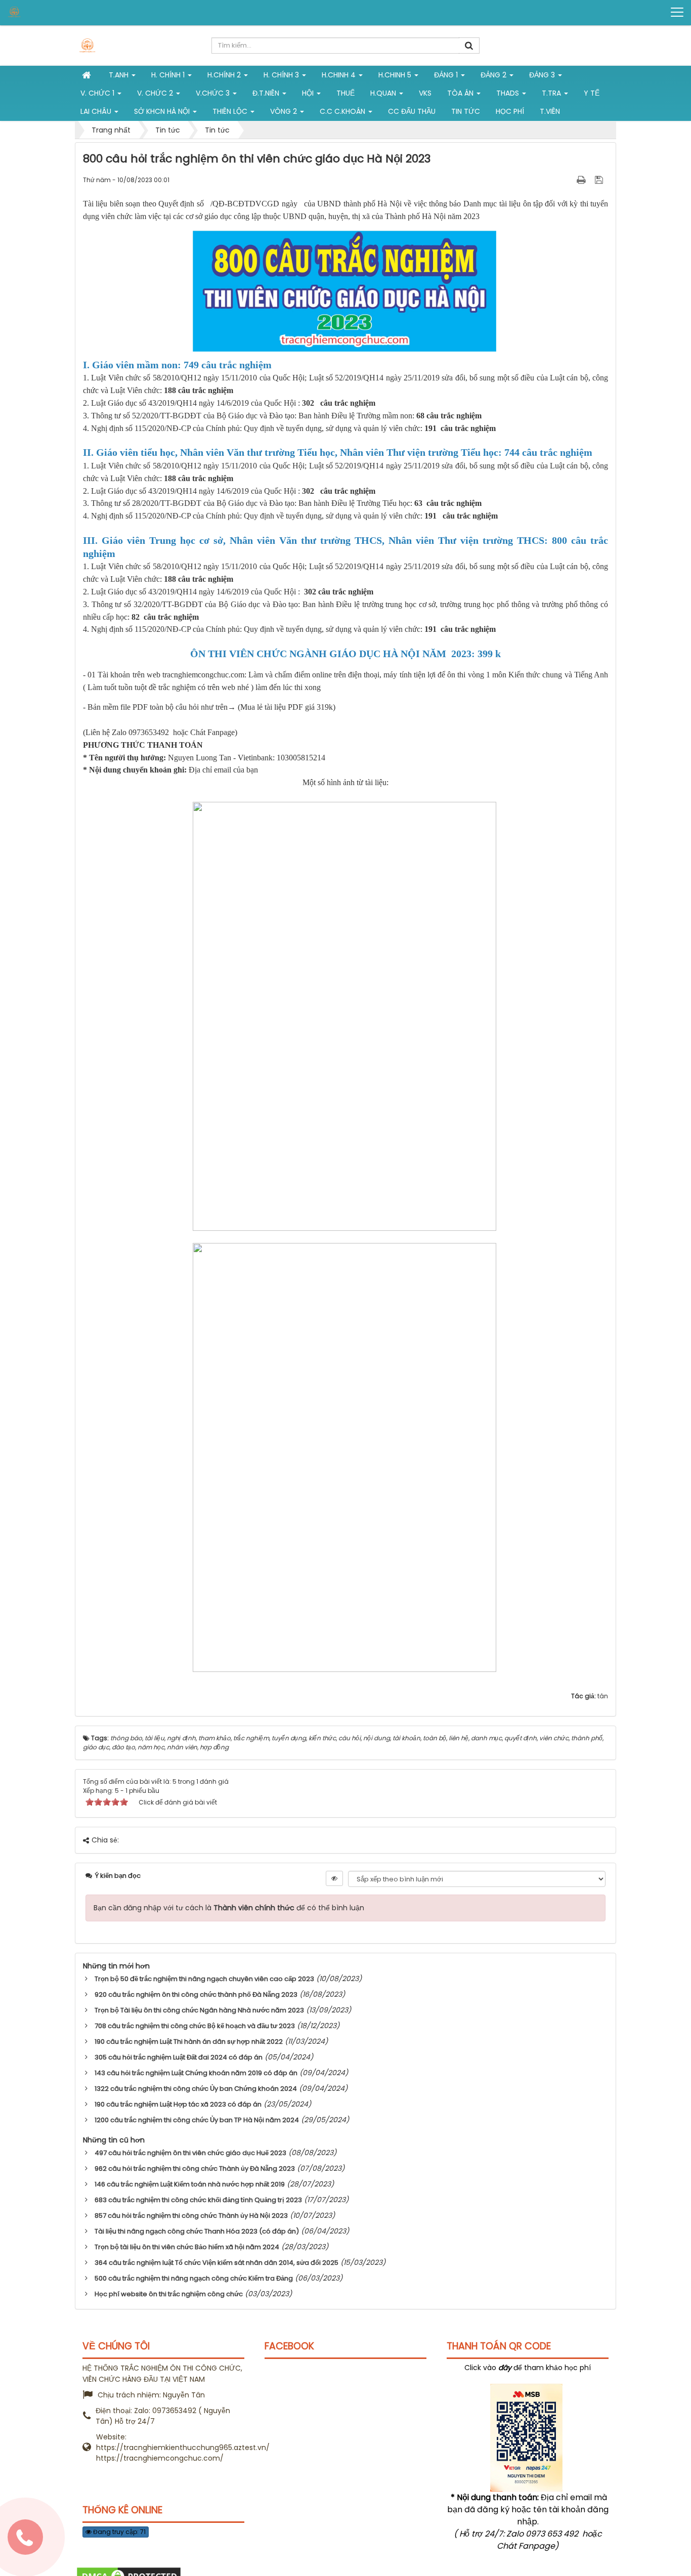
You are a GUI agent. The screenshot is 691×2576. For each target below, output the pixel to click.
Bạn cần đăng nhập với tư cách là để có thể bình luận (229, 1908)
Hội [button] (309, 93)
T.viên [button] (550, 111)
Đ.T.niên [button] (267, 93)
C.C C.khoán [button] (343, 111)
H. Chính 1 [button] (169, 75)
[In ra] (582, 180)
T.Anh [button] (120, 75)
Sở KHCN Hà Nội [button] (163, 111)
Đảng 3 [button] (543, 75)
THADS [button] (509, 93)
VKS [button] (425, 93)
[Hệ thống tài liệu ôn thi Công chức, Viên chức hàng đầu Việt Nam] (46, 12)
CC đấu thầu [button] (412, 111)
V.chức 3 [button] (214, 93)
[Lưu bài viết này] (600, 180)
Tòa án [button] (461, 93)
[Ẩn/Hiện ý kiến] (334, 1878)
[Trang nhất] (88, 75)
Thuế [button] (345, 93)
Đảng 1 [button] (447, 75)
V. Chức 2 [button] (156, 93)
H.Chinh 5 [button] (396, 75)
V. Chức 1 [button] (98, 93)
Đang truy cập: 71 (119, 2532)
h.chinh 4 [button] (340, 75)
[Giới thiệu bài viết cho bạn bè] (569, 180)
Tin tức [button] (466, 111)
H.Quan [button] (384, 93)
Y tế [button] (592, 93)
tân (603, 1696)
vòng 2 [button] (285, 111)
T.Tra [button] (552, 93)
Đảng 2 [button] (494, 75)
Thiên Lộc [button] (231, 111)
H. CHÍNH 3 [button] (282, 75)
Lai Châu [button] (97, 111)
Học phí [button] (510, 111)
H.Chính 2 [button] (225, 75)
